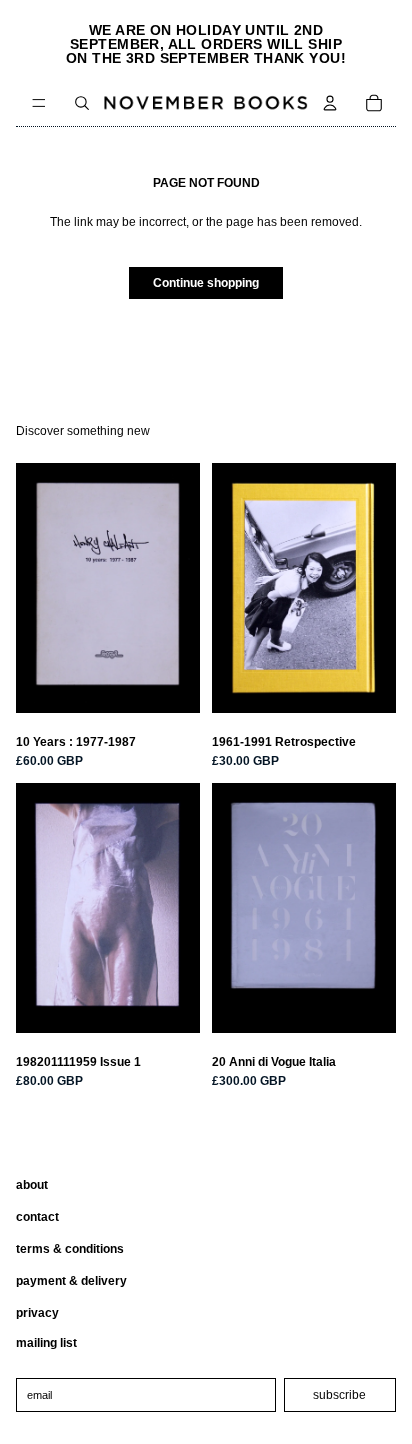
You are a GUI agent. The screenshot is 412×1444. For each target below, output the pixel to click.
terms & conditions (70, 1249)
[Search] (82, 103)
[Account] (330, 103)
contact (37, 1217)
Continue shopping (206, 283)
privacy (37, 1313)
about (32, 1185)
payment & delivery (71, 1281)
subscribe (339, 1395)
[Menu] (39, 103)
